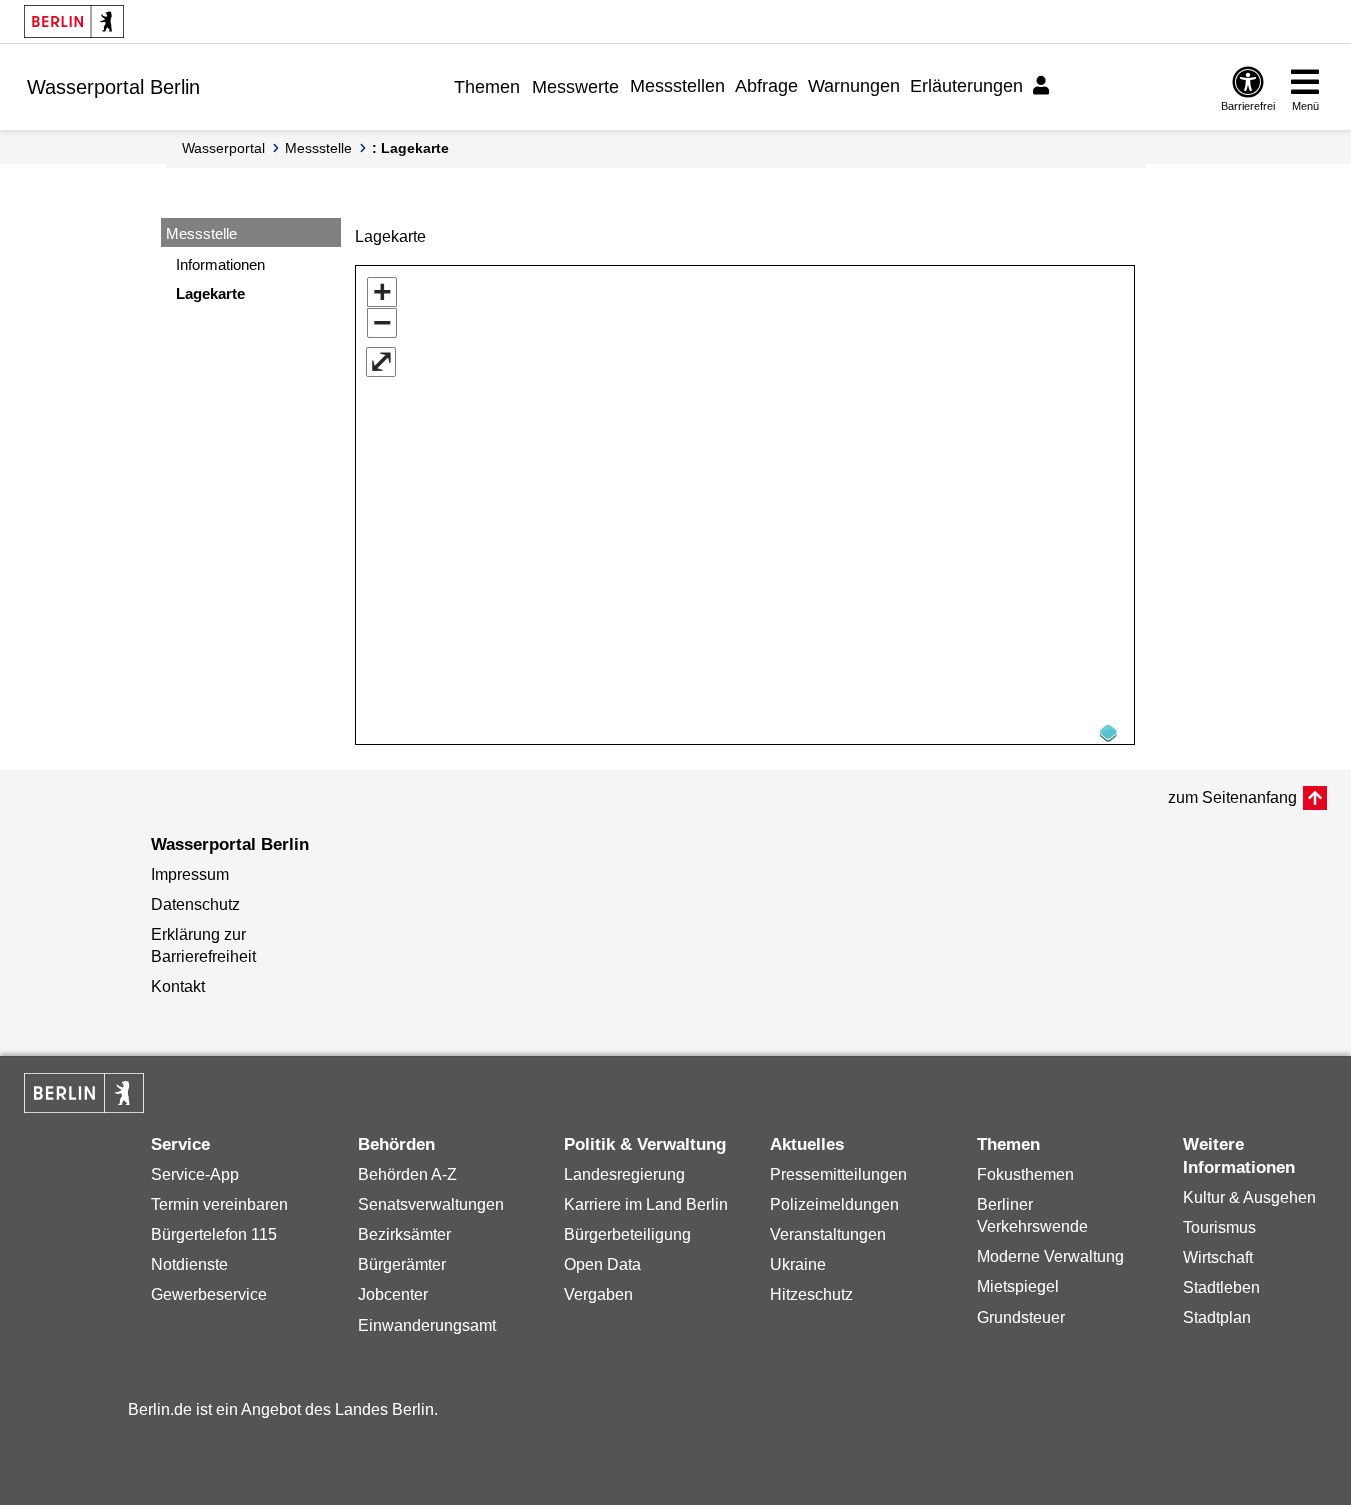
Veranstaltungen (828, 1234)
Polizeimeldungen (834, 1204)
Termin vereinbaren (219, 1204)
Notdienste (189, 1264)
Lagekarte (210, 293)
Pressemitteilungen (838, 1174)
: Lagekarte (410, 148)
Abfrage (766, 86)
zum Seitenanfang (1232, 797)
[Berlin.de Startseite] (74, 21)
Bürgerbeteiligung (627, 1234)
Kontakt (178, 986)
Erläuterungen (966, 86)
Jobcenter (393, 1294)
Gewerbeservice (209, 1294)
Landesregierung (624, 1174)
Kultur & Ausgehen (1249, 1197)
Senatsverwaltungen (431, 1204)
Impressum (190, 874)
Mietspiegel (1018, 1286)
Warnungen (854, 86)
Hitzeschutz (811, 1294)
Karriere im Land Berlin (646, 1204)
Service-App (195, 1174)
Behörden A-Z (407, 1174)
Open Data (602, 1264)
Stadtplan (1217, 1317)
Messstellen (677, 86)
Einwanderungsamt (427, 1325)
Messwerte (575, 87)
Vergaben (598, 1294)
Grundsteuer (1021, 1317)
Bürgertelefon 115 (214, 1234)
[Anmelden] (1044, 86)
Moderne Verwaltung (1050, 1256)
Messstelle (318, 148)
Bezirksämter (404, 1234)
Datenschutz (195, 904)
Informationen (220, 264)
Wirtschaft (1218, 1257)
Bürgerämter (402, 1264)
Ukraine (798, 1264)
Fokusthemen (1025, 1174)
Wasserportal (223, 148)
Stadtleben (1221, 1287)
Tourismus (1219, 1227)
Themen (487, 87)
